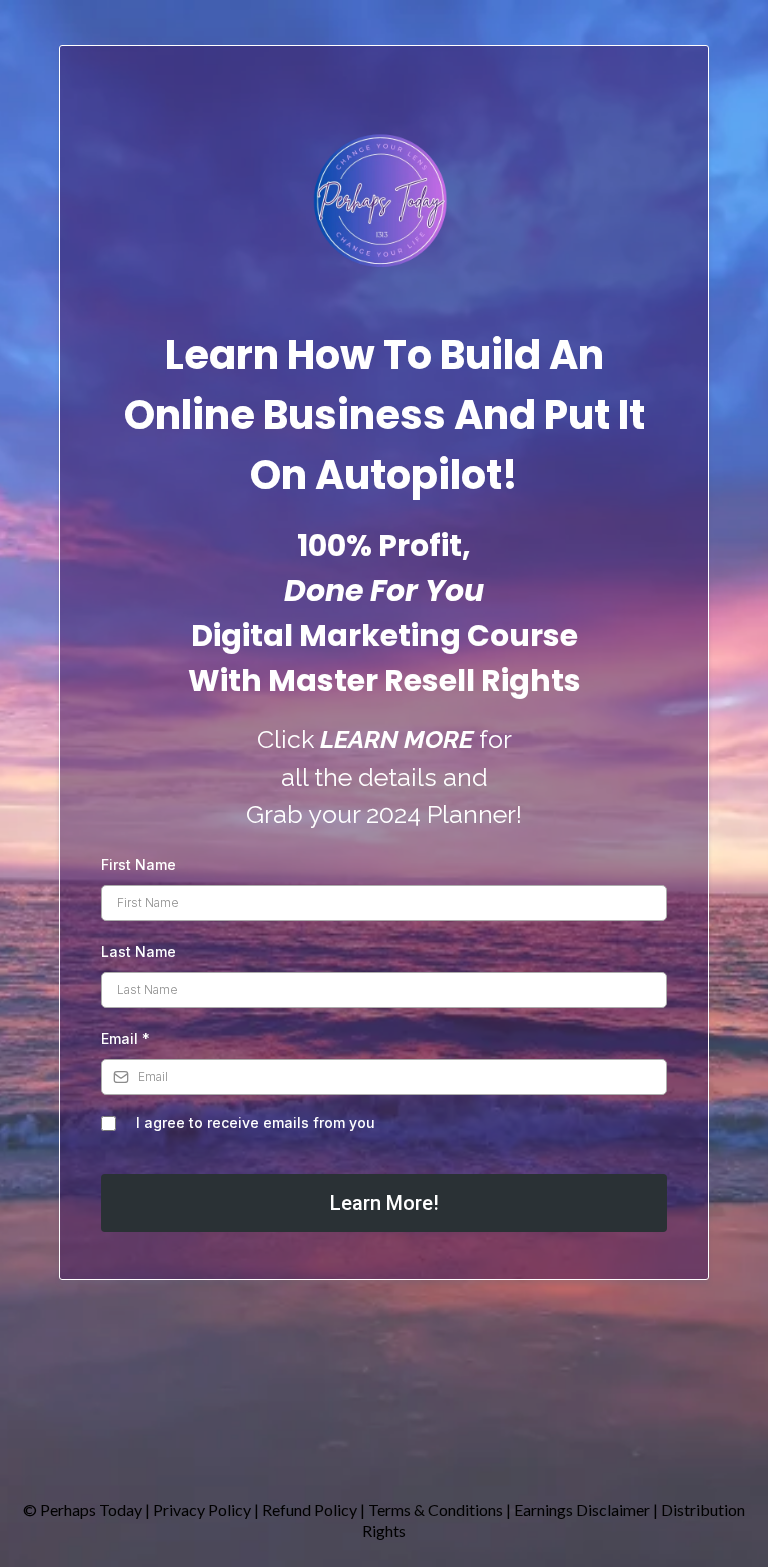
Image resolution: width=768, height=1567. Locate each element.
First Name (138, 864)
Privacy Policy (202, 1509)
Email (125, 1038)
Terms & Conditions (435, 1509)
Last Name (138, 951)
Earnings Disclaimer (583, 1509)
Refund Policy (311, 1509)
